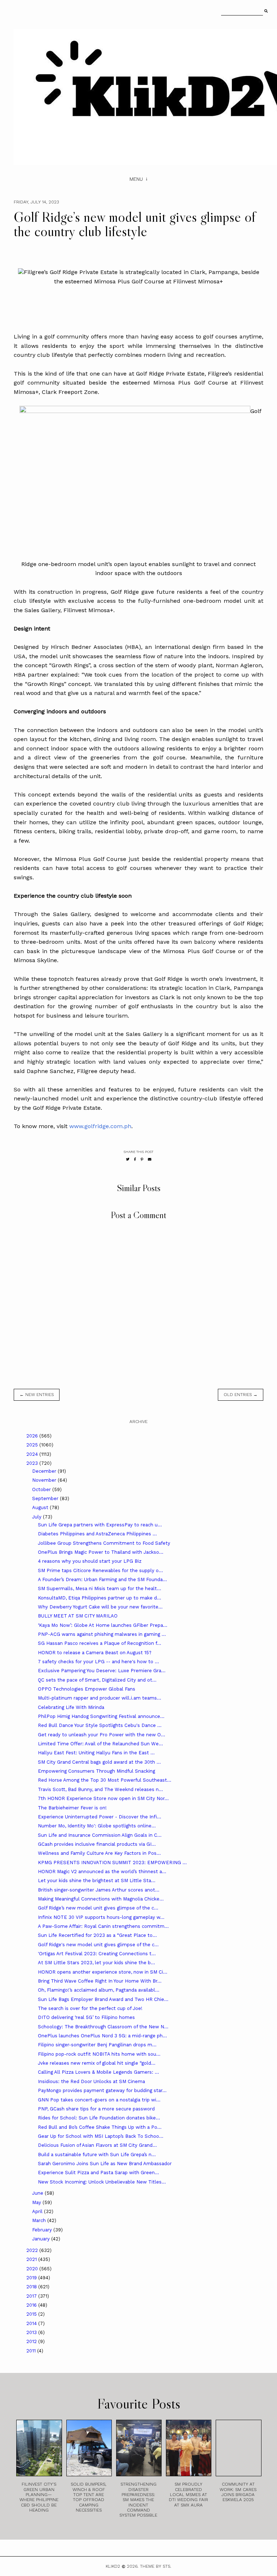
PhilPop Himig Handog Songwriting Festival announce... (101, 1716)
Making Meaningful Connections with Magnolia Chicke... (101, 1899)
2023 (33, 1463)
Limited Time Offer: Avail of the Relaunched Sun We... (100, 1744)
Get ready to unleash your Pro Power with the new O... (102, 1735)
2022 (33, 2250)
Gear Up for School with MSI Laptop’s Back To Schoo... (101, 2136)
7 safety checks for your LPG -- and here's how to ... (98, 1662)
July (38, 1517)
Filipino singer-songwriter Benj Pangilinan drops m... (97, 2045)
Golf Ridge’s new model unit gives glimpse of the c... (98, 1908)
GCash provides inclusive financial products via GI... (97, 1844)
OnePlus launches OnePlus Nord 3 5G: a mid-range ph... (102, 2036)
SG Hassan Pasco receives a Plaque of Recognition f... (100, 1643)
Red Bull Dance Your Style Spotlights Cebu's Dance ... (100, 1725)
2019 (32, 2278)
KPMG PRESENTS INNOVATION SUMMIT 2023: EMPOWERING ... (112, 1863)
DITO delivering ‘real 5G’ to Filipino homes (86, 2017)
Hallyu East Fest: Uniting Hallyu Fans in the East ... (96, 1753)
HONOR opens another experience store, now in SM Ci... (103, 1972)
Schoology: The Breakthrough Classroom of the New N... (103, 2027)
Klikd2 (113, 2566)
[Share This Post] (135, 1159)
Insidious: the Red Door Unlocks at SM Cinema (91, 2081)
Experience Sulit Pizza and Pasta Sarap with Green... (98, 2173)
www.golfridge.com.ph (100, 1126)
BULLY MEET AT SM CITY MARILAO (78, 1616)
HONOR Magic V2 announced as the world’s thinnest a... (102, 1872)
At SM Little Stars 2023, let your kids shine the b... (96, 1963)
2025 (33, 1445)
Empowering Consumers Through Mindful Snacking (96, 1771)
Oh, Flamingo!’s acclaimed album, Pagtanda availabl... (99, 1990)
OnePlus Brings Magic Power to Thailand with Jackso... (101, 1552)
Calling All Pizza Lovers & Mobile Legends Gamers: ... (98, 2072)
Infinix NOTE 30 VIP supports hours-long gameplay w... (101, 1917)
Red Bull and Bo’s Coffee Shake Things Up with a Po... (100, 2127)
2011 (32, 2351)
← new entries (37, 1395)
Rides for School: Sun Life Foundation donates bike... (99, 2118)
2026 (33, 1436)
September (46, 1498)
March (40, 2220)
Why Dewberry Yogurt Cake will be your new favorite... (100, 1607)
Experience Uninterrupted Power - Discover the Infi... (100, 1817)
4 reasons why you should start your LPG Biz (90, 1561)
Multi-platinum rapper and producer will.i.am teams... (100, 1698)
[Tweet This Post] (128, 1159)
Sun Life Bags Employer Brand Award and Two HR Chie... (103, 1999)
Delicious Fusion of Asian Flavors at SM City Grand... (97, 2145)
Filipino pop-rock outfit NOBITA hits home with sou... (99, 2054)
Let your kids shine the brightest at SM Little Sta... (97, 1881)
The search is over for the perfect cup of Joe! (90, 2008)
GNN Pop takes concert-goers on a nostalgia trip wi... (99, 2100)
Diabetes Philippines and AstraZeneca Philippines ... (97, 1534)
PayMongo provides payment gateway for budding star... (102, 2090)
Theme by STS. (156, 2566)
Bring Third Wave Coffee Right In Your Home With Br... (100, 1981)
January (42, 2239)
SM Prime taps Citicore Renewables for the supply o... (100, 1570)
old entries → (241, 1395)
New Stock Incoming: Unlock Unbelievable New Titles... (102, 2182)
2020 (33, 2269)
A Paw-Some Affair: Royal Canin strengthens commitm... (103, 1926)
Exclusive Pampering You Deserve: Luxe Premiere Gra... (102, 1671)
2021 (32, 2259)
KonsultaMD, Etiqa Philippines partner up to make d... (100, 1598)
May (37, 2202)
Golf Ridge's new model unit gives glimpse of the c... (98, 1945)
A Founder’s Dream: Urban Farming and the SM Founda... (102, 1579)
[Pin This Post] (142, 1159)
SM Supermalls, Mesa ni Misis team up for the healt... (100, 1588)
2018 (32, 2287)
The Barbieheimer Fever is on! (72, 1808)
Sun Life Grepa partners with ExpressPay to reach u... (100, 1525)
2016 (32, 2305)
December (45, 1471)
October (42, 1489)
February (43, 2230)
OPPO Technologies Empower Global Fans (87, 1689)
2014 (32, 2323)
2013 (32, 2332)
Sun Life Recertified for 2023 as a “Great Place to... (97, 1935)
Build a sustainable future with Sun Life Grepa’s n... (97, 2155)
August (41, 1507)
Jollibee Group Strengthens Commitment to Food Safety (104, 1543)
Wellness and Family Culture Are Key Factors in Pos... (99, 1853)
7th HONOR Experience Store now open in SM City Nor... (103, 1798)
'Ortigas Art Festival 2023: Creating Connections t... (97, 1954)
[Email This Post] (150, 1159)
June (38, 2193)
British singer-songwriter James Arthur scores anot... (99, 1890)
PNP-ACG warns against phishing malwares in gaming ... (102, 1634)
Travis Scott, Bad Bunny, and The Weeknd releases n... (100, 1789)
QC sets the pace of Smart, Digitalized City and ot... (97, 1680)
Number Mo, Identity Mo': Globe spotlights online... (97, 1826)
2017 (32, 2296)
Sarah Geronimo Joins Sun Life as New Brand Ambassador (105, 2164)
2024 (33, 1454)
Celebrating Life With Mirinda (71, 1707)
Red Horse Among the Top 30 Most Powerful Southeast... (105, 1780)
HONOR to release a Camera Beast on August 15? (95, 1653)
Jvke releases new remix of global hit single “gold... (97, 2063)
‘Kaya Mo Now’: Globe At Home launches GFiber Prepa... (103, 1625)
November (45, 1480)
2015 (32, 2314)
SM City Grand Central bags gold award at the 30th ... (99, 1762)
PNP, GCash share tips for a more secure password (96, 2109)
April (38, 2211)
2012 (32, 2341)
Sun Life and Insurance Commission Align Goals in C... (100, 1835)
